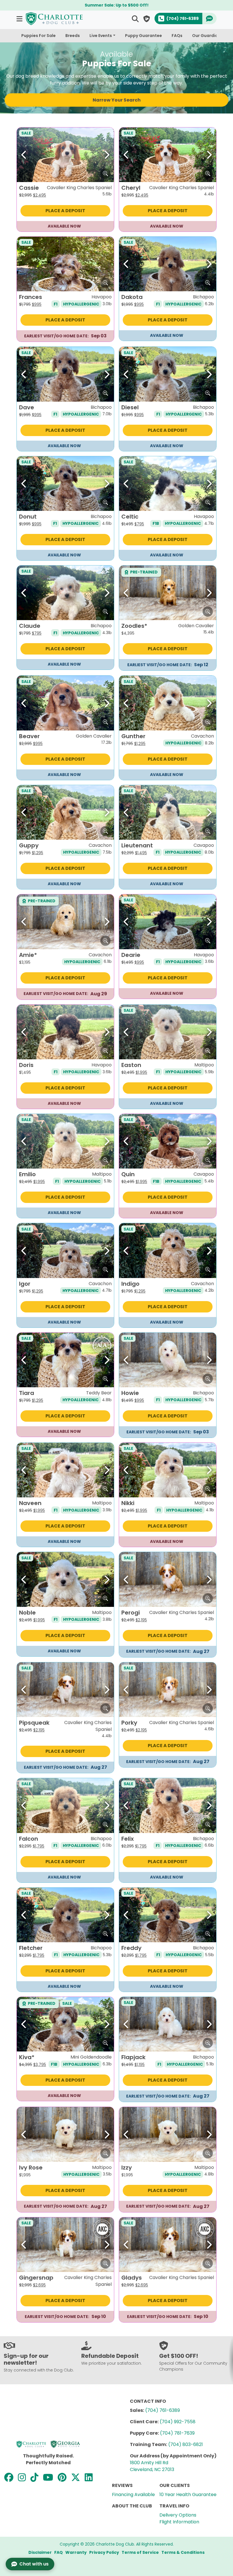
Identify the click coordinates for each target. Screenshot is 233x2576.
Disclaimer (40, 2552)
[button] (20, 19)
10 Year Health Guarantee (188, 2495)
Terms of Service (140, 2552)
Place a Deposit (65, 211)
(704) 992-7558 (178, 2422)
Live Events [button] (101, 36)
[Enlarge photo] (105, 174)
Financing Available (133, 2495)
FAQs (177, 36)
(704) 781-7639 (177, 2433)
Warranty (76, 2552)
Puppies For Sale (39, 36)
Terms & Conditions (183, 2552)
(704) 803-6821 (186, 2444)
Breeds (73, 36)
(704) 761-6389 (163, 2410)
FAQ (59, 2552)
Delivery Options (178, 2515)
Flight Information (179, 2522)
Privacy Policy (104, 2552)
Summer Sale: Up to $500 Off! (117, 5)
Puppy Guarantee (143, 36)
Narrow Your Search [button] (117, 100)
